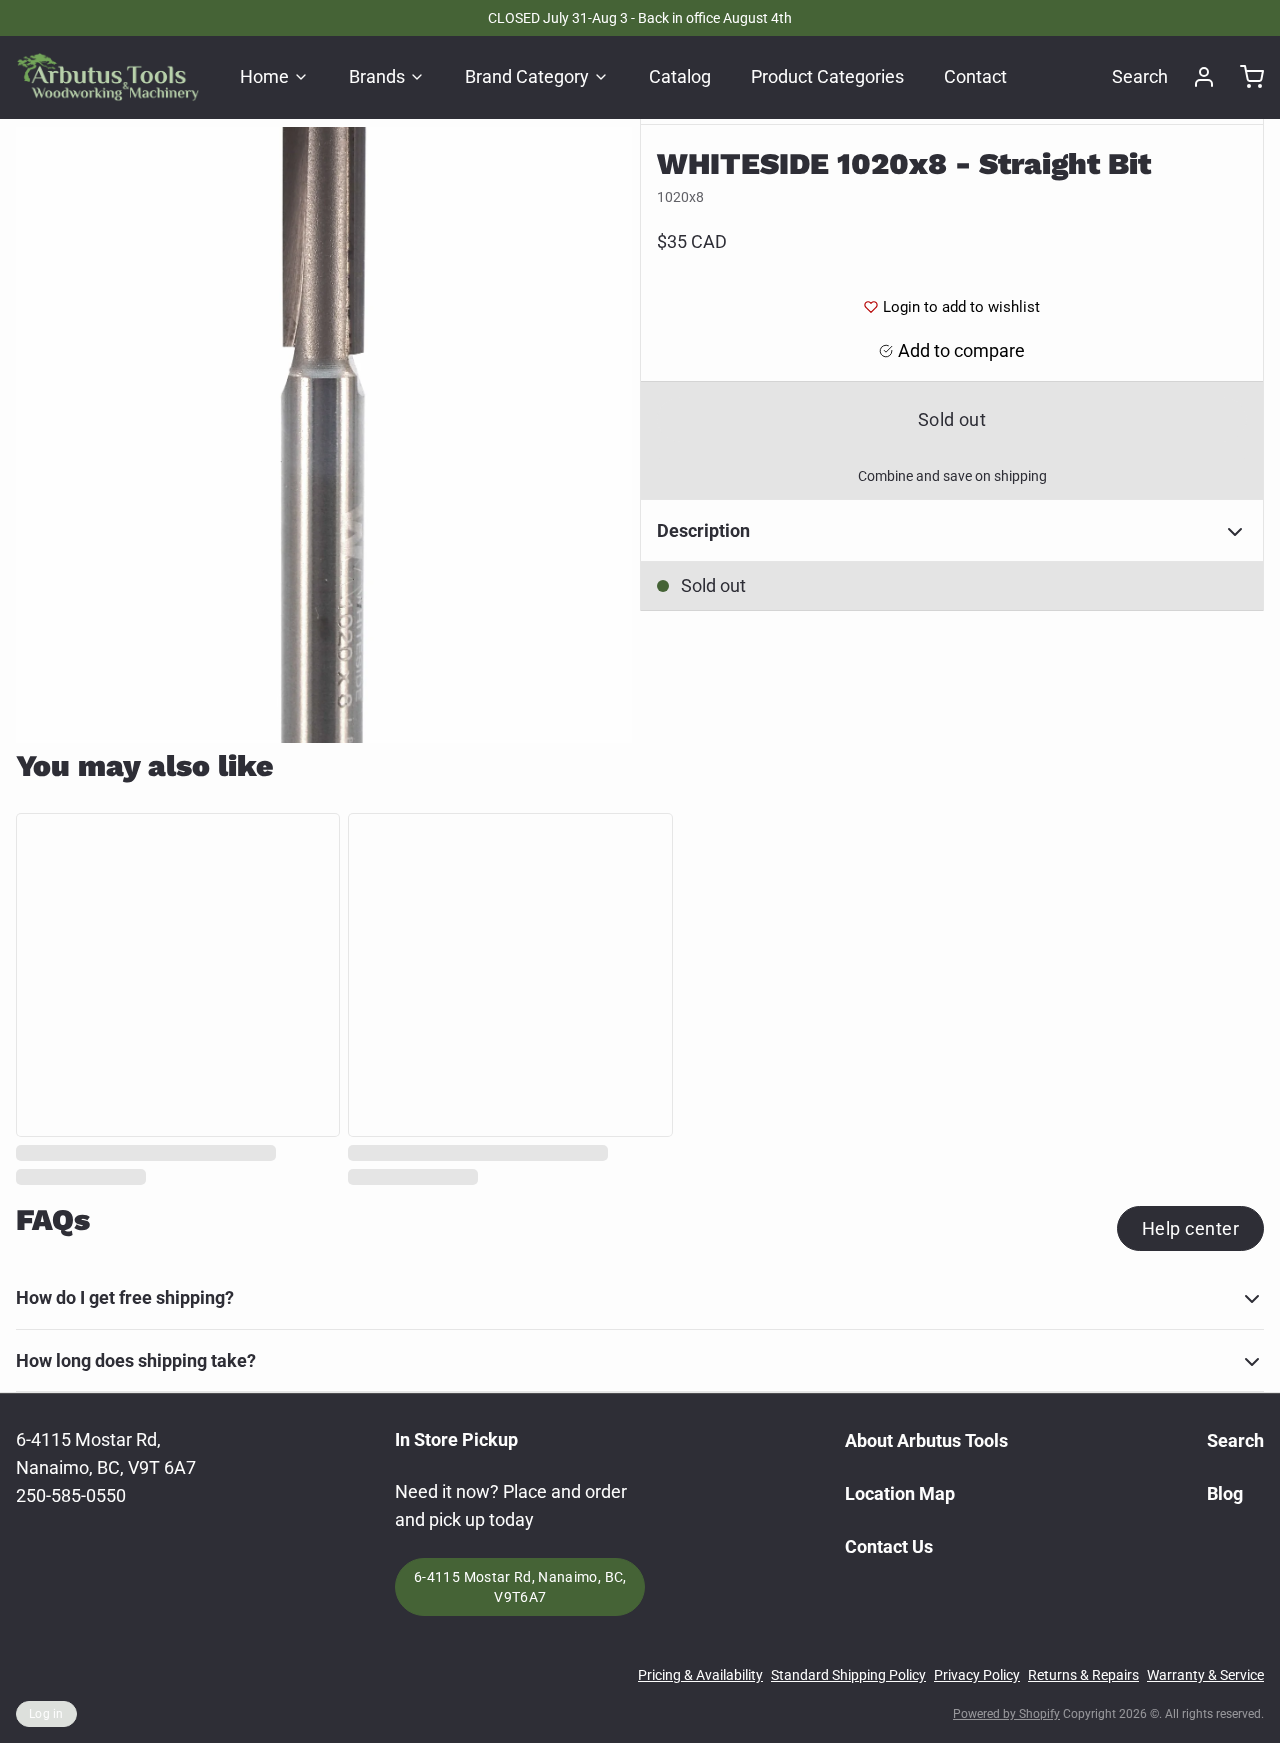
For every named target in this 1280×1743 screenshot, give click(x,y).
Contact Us (889, 1546)
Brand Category (527, 76)
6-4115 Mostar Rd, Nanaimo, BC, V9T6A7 (520, 1587)
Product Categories (827, 76)
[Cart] (1244, 77)
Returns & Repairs (1083, 1675)
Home (264, 76)
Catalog (680, 76)
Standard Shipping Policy (848, 1675)
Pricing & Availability (700, 1675)
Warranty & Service (1205, 1675)
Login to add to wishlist (961, 307)
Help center (1190, 1228)
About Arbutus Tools (926, 1440)
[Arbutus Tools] (108, 77)
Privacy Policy (977, 1675)
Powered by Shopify (1006, 1714)
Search (1140, 76)
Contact (975, 76)
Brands (377, 76)
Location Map (900, 1493)
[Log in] (1196, 77)
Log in (46, 1714)
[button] (952, 419)
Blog (1225, 1493)
